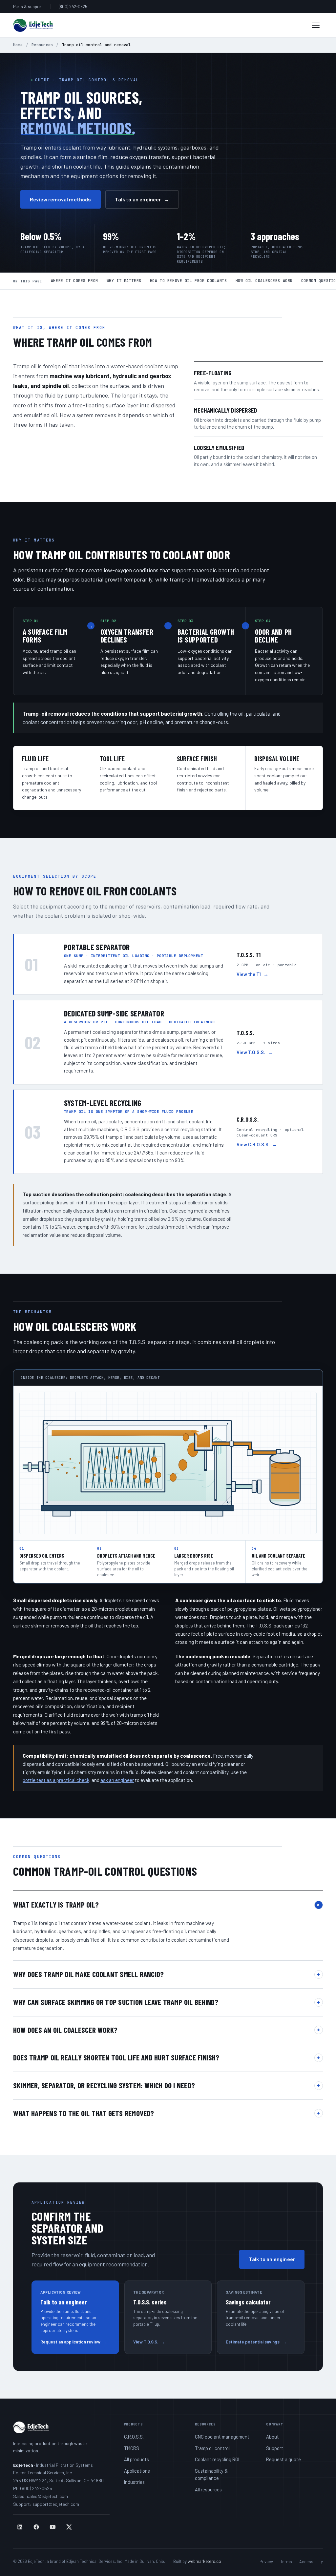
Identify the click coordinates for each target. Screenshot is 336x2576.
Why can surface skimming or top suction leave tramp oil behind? (167, 2002)
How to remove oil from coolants (189, 281)
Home (18, 45)
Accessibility (311, 2562)
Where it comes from (74, 281)
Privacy (266, 2562)
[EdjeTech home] (33, 25)
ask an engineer (117, 1780)
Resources (42, 45)
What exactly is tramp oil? (168, 1905)
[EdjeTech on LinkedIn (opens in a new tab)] (20, 2527)
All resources (208, 2489)
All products (136, 2459)
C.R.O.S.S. (134, 2437)
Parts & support (28, 7)
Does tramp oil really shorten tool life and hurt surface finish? (167, 2057)
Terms (286, 2562)
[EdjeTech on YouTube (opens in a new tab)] (52, 2527)
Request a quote (283, 2459)
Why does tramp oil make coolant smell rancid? (167, 1974)
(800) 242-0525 (73, 7)
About (273, 2437)
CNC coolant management (222, 2437)
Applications (137, 2471)
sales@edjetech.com (47, 2496)
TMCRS (132, 2448)
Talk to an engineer (142, 199)
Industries (134, 2482)
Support (275, 2448)
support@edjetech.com (56, 2504)
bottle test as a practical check (56, 1780)
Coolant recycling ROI (217, 2459)
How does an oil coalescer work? (167, 2030)
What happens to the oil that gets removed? (167, 2113)
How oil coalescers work (264, 281)
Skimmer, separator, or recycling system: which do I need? (167, 2085)
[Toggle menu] (316, 25)
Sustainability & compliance (211, 2474)
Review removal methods (61, 199)
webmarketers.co (204, 2561)
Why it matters (124, 281)
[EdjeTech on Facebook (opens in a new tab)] (36, 2527)
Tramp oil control (212, 2448)
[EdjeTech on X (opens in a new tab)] (69, 2527)
